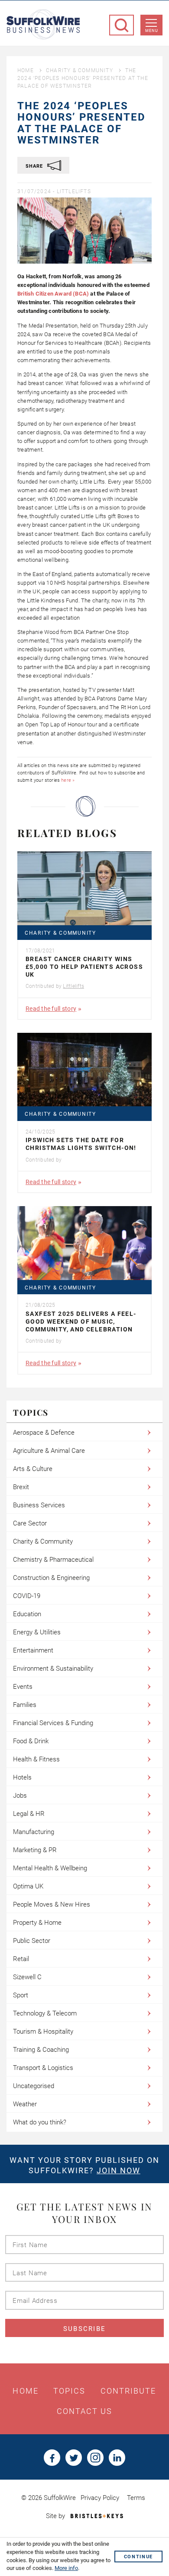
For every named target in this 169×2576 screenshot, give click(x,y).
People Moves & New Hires (52, 1904)
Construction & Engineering (51, 1578)
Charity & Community (80, 70)
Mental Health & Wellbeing (50, 1868)
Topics (70, 2391)
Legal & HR (29, 1814)
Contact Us (85, 2411)
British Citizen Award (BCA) (53, 294)
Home (26, 70)
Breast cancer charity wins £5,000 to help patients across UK (84, 967)
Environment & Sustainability (53, 1669)
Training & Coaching (41, 2050)
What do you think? (40, 2122)
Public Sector (32, 1941)
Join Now (119, 2170)
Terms (136, 2498)
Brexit (21, 1487)
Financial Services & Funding (53, 1723)
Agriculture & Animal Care (49, 1451)
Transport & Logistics (43, 2068)
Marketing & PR (35, 1850)
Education (27, 1614)
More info (66, 2568)
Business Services (39, 1505)
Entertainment (33, 1650)
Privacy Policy (100, 2498)
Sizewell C (27, 1977)
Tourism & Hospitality (43, 2032)
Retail (21, 1959)
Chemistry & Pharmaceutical (53, 1560)
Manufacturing (34, 1832)
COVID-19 (27, 1596)
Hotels (22, 1777)
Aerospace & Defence (44, 1433)
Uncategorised (34, 2086)
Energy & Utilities (37, 1632)
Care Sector (30, 1523)
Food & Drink (31, 1741)
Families (25, 1705)
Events (23, 1687)
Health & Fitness (36, 1759)
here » (68, 780)
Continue (138, 2557)
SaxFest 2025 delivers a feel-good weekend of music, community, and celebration (81, 1321)
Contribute (128, 2391)
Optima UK (28, 1886)
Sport (21, 1995)
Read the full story (51, 1009)
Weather (25, 2104)
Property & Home (37, 1923)
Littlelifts (74, 191)
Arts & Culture (33, 1469)
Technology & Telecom (45, 2013)
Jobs (20, 1796)
